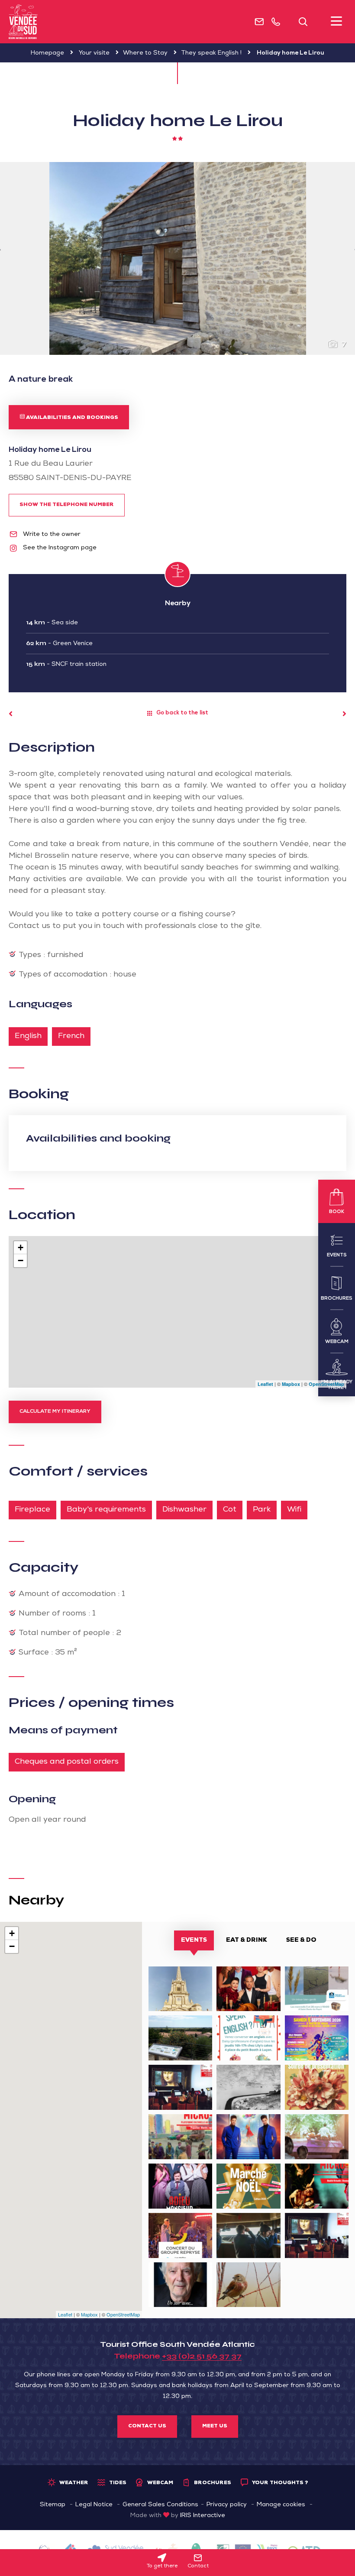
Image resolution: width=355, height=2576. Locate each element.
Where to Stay (145, 53)
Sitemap (53, 2505)
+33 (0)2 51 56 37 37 (202, 2356)
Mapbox (291, 1384)
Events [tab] (194, 1940)
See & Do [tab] (301, 1940)
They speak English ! (211, 53)
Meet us (215, 2427)
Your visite (94, 53)
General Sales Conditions (160, 2505)
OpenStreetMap (326, 1384)
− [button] (21, 1260)
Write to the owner (51, 535)
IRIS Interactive (203, 2516)
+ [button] (21, 1247)
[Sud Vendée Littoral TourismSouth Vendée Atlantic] (23, 22)
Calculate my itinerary (55, 1412)
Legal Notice (94, 2505)
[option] (177, 258)
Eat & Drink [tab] (247, 1940)
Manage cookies (281, 2505)
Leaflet (265, 1384)
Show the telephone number (67, 505)
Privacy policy (227, 2505)
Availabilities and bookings (71, 418)
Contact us (147, 2427)
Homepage (47, 53)
